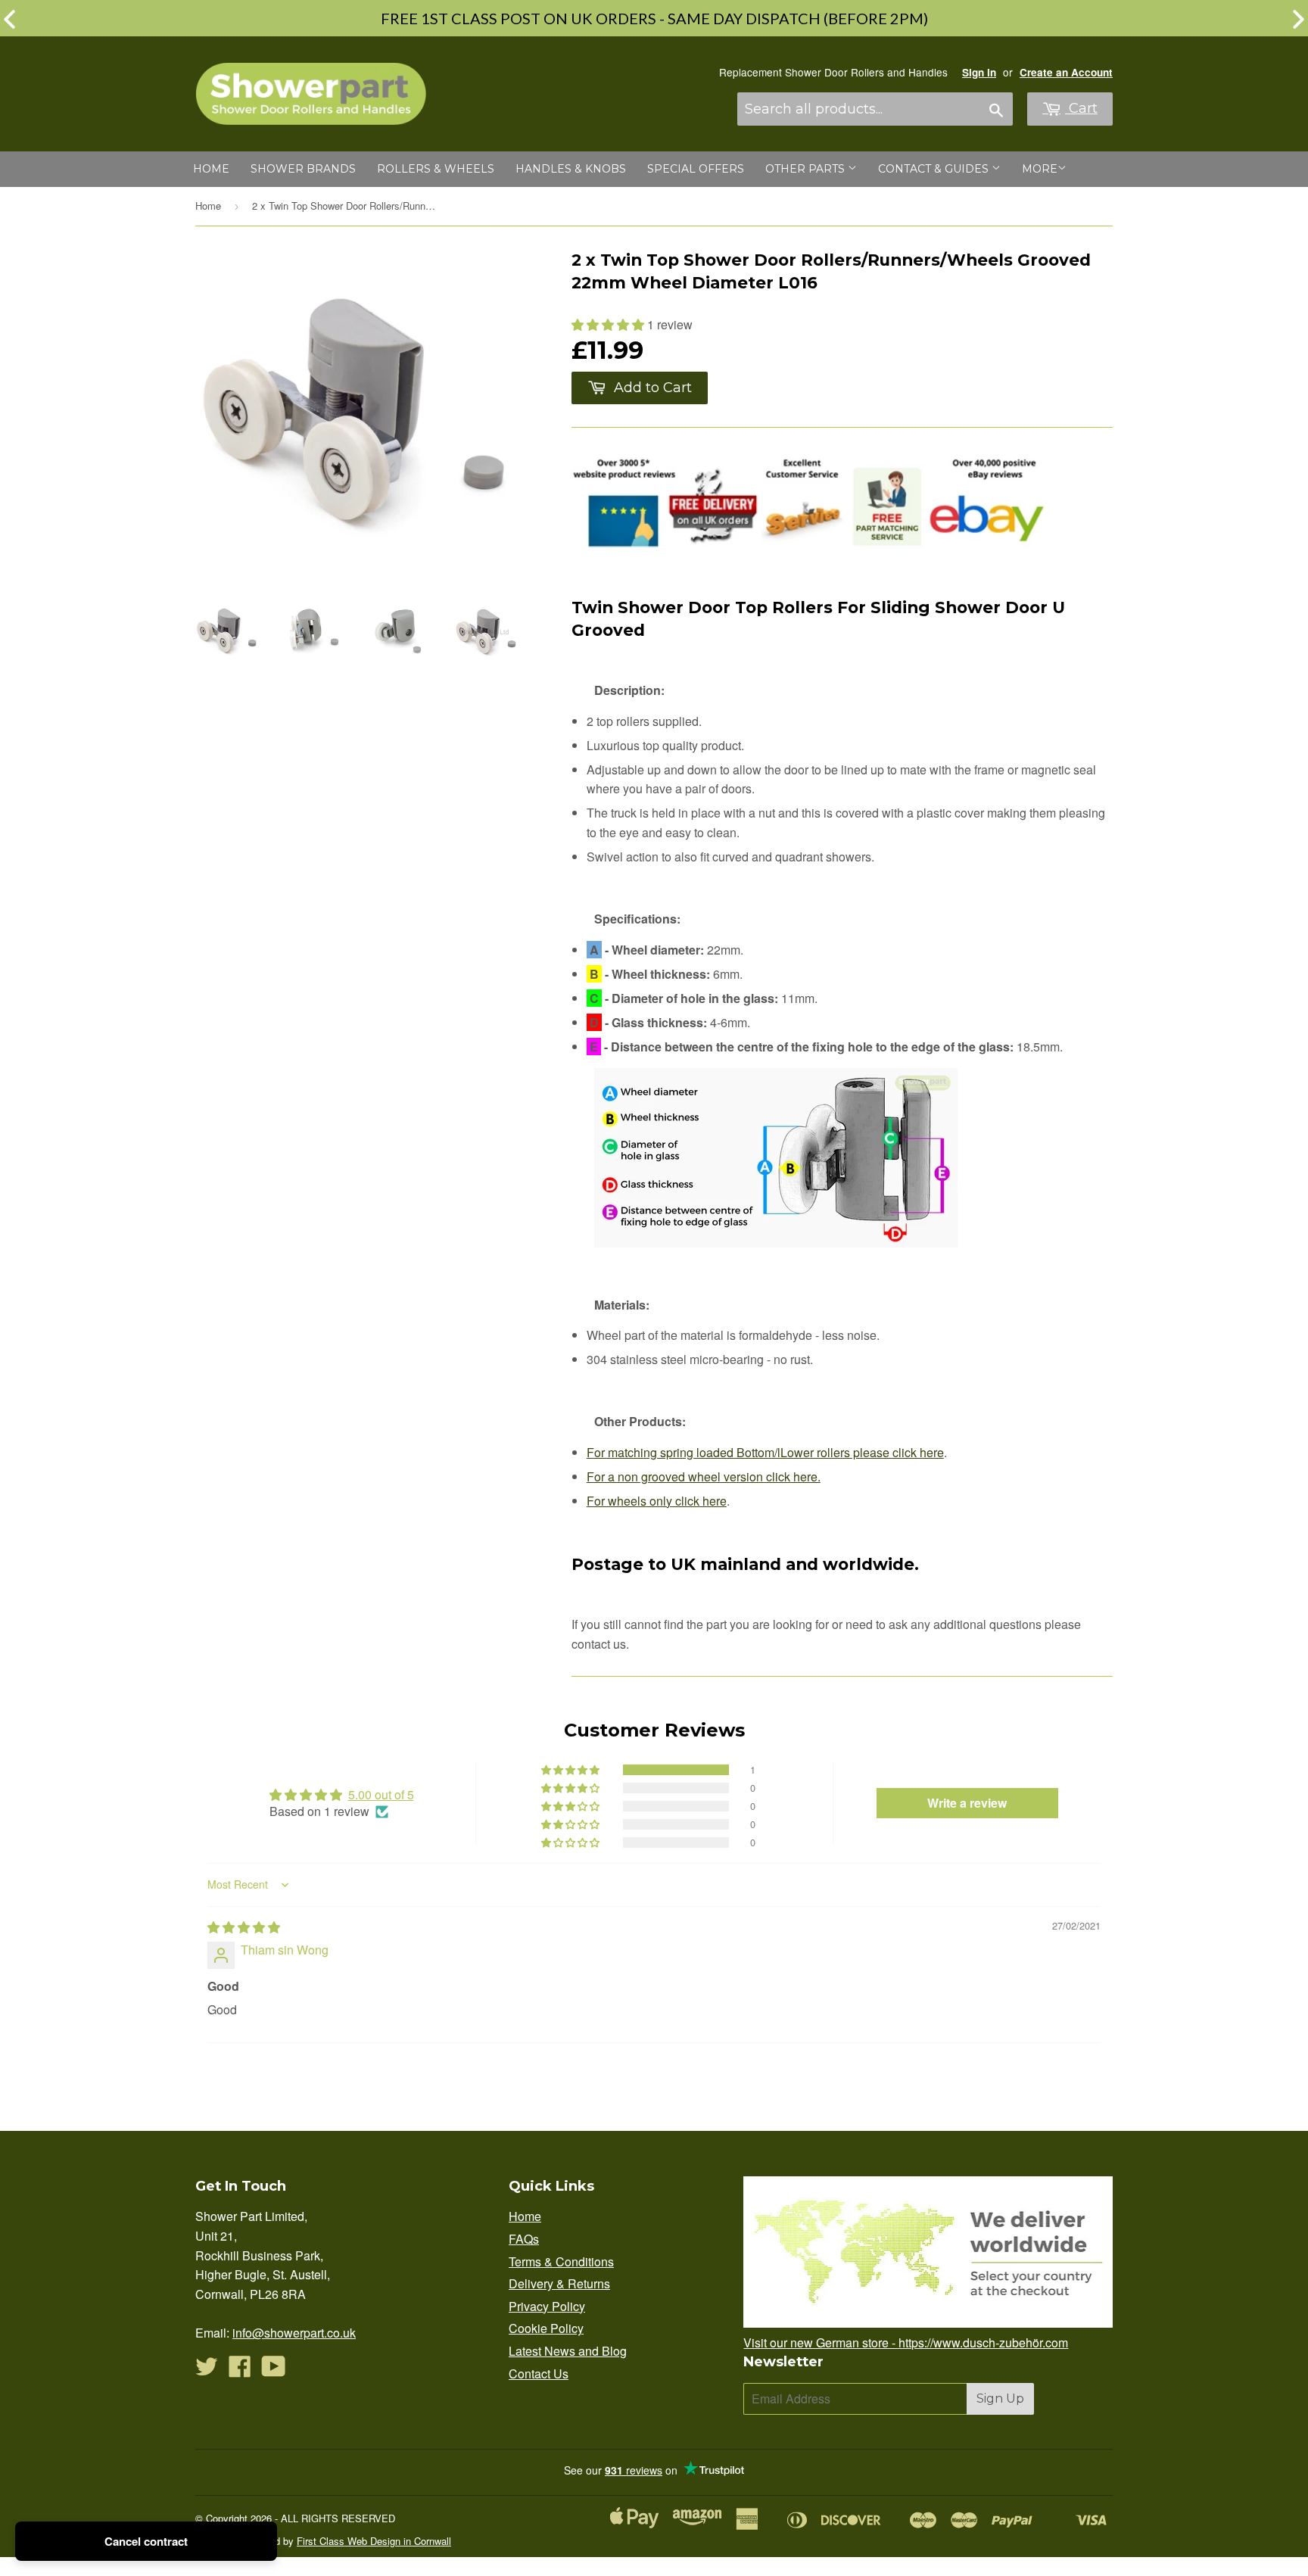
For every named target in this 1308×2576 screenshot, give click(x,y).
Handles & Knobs (571, 169)
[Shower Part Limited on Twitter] (207, 2370)
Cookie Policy (546, 2328)
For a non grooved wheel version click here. (704, 1476)
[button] (609, 324)
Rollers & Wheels (436, 169)
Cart (1081, 108)
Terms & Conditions (561, 2261)
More (1040, 169)
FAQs (524, 2239)
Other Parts (807, 169)
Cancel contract (146, 2541)
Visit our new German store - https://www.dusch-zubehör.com (906, 2342)
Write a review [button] (967, 1803)
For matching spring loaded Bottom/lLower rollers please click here (765, 1452)
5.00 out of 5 (381, 1794)
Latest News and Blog (568, 2351)
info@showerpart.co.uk (294, 2333)
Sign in (979, 72)
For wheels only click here (657, 1501)
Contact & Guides (935, 169)
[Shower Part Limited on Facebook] (240, 2370)
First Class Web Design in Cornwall (374, 2541)
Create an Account (1066, 72)
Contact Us (539, 2374)
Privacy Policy (547, 2306)
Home (211, 169)
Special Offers (696, 169)
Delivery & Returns (559, 2283)
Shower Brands (303, 169)
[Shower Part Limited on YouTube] (274, 2370)
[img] (244, 1927)
